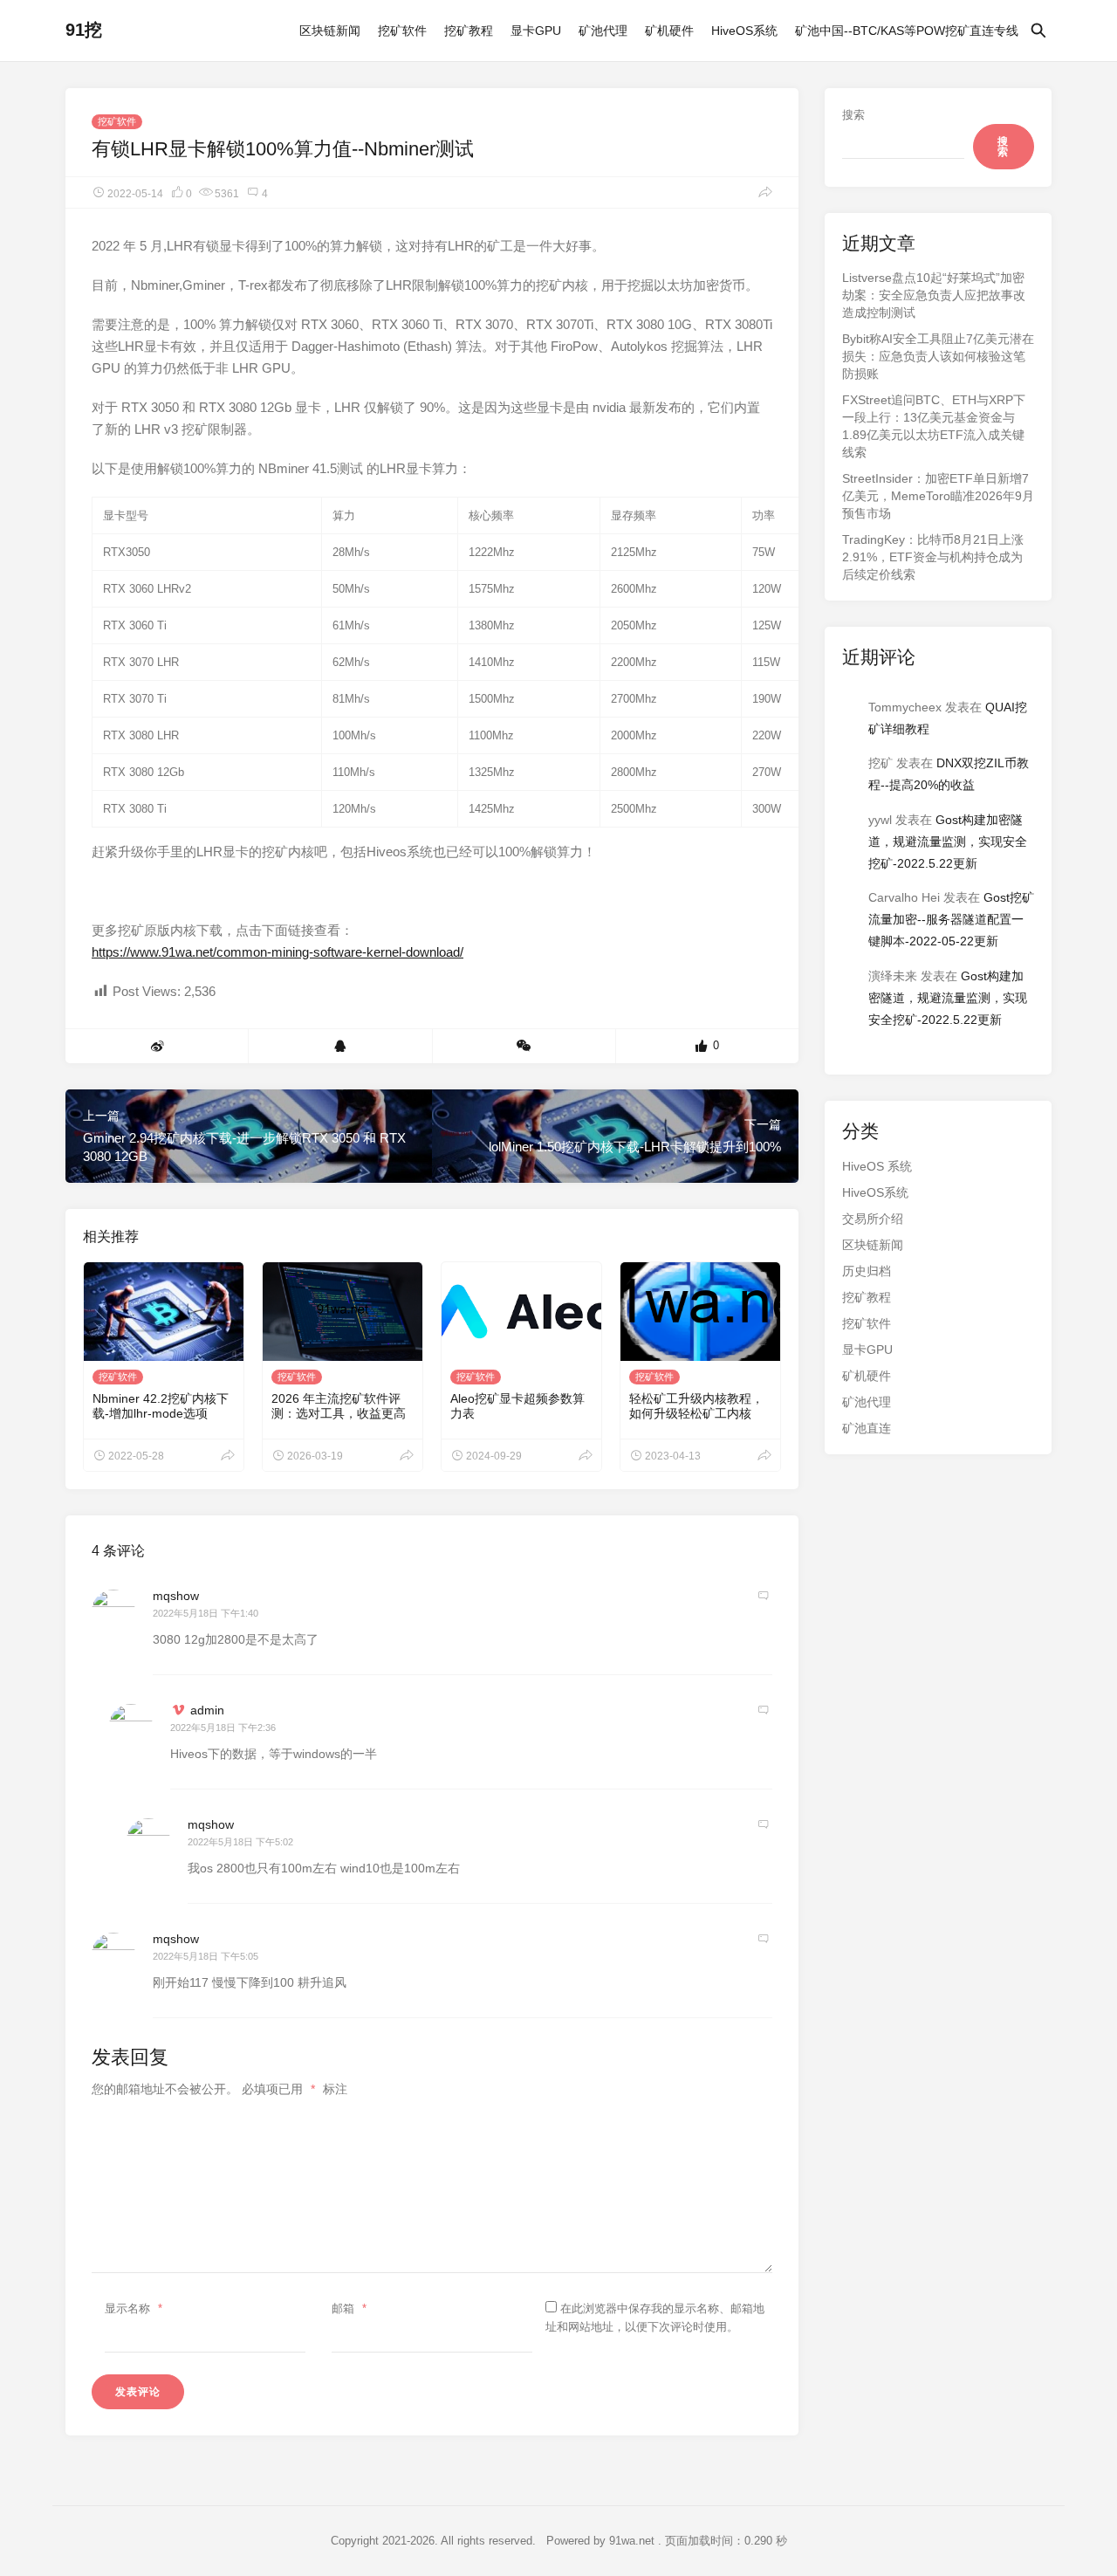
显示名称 (134, 2308)
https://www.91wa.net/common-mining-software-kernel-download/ (278, 952)
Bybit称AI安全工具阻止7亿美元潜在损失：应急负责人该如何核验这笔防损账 (938, 356)
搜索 (853, 115)
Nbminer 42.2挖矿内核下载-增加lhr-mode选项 (161, 1406)
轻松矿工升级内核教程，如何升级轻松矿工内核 (696, 1406)
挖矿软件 (402, 31)
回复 (764, 1596)
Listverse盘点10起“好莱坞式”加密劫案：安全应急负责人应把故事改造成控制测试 (934, 295)
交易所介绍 (873, 1219)
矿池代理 (603, 31)
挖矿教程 (469, 31)
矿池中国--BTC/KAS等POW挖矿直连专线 (907, 31)
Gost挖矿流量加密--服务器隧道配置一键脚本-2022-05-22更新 (951, 919)
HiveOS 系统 (877, 1166)
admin (207, 1710)
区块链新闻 (330, 31)
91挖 (84, 30)
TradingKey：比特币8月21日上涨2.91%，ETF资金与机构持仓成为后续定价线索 (933, 557)
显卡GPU (536, 31)
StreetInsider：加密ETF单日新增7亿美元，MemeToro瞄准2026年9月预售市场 (938, 496)
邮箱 (349, 2308)
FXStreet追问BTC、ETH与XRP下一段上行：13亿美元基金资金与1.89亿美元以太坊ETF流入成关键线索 (934, 426)
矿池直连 (867, 1428)
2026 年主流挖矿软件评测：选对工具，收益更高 (339, 1406)
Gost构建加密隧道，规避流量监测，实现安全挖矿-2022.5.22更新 (948, 841)
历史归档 (867, 1271)
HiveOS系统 (744, 31)
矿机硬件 (669, 31)
